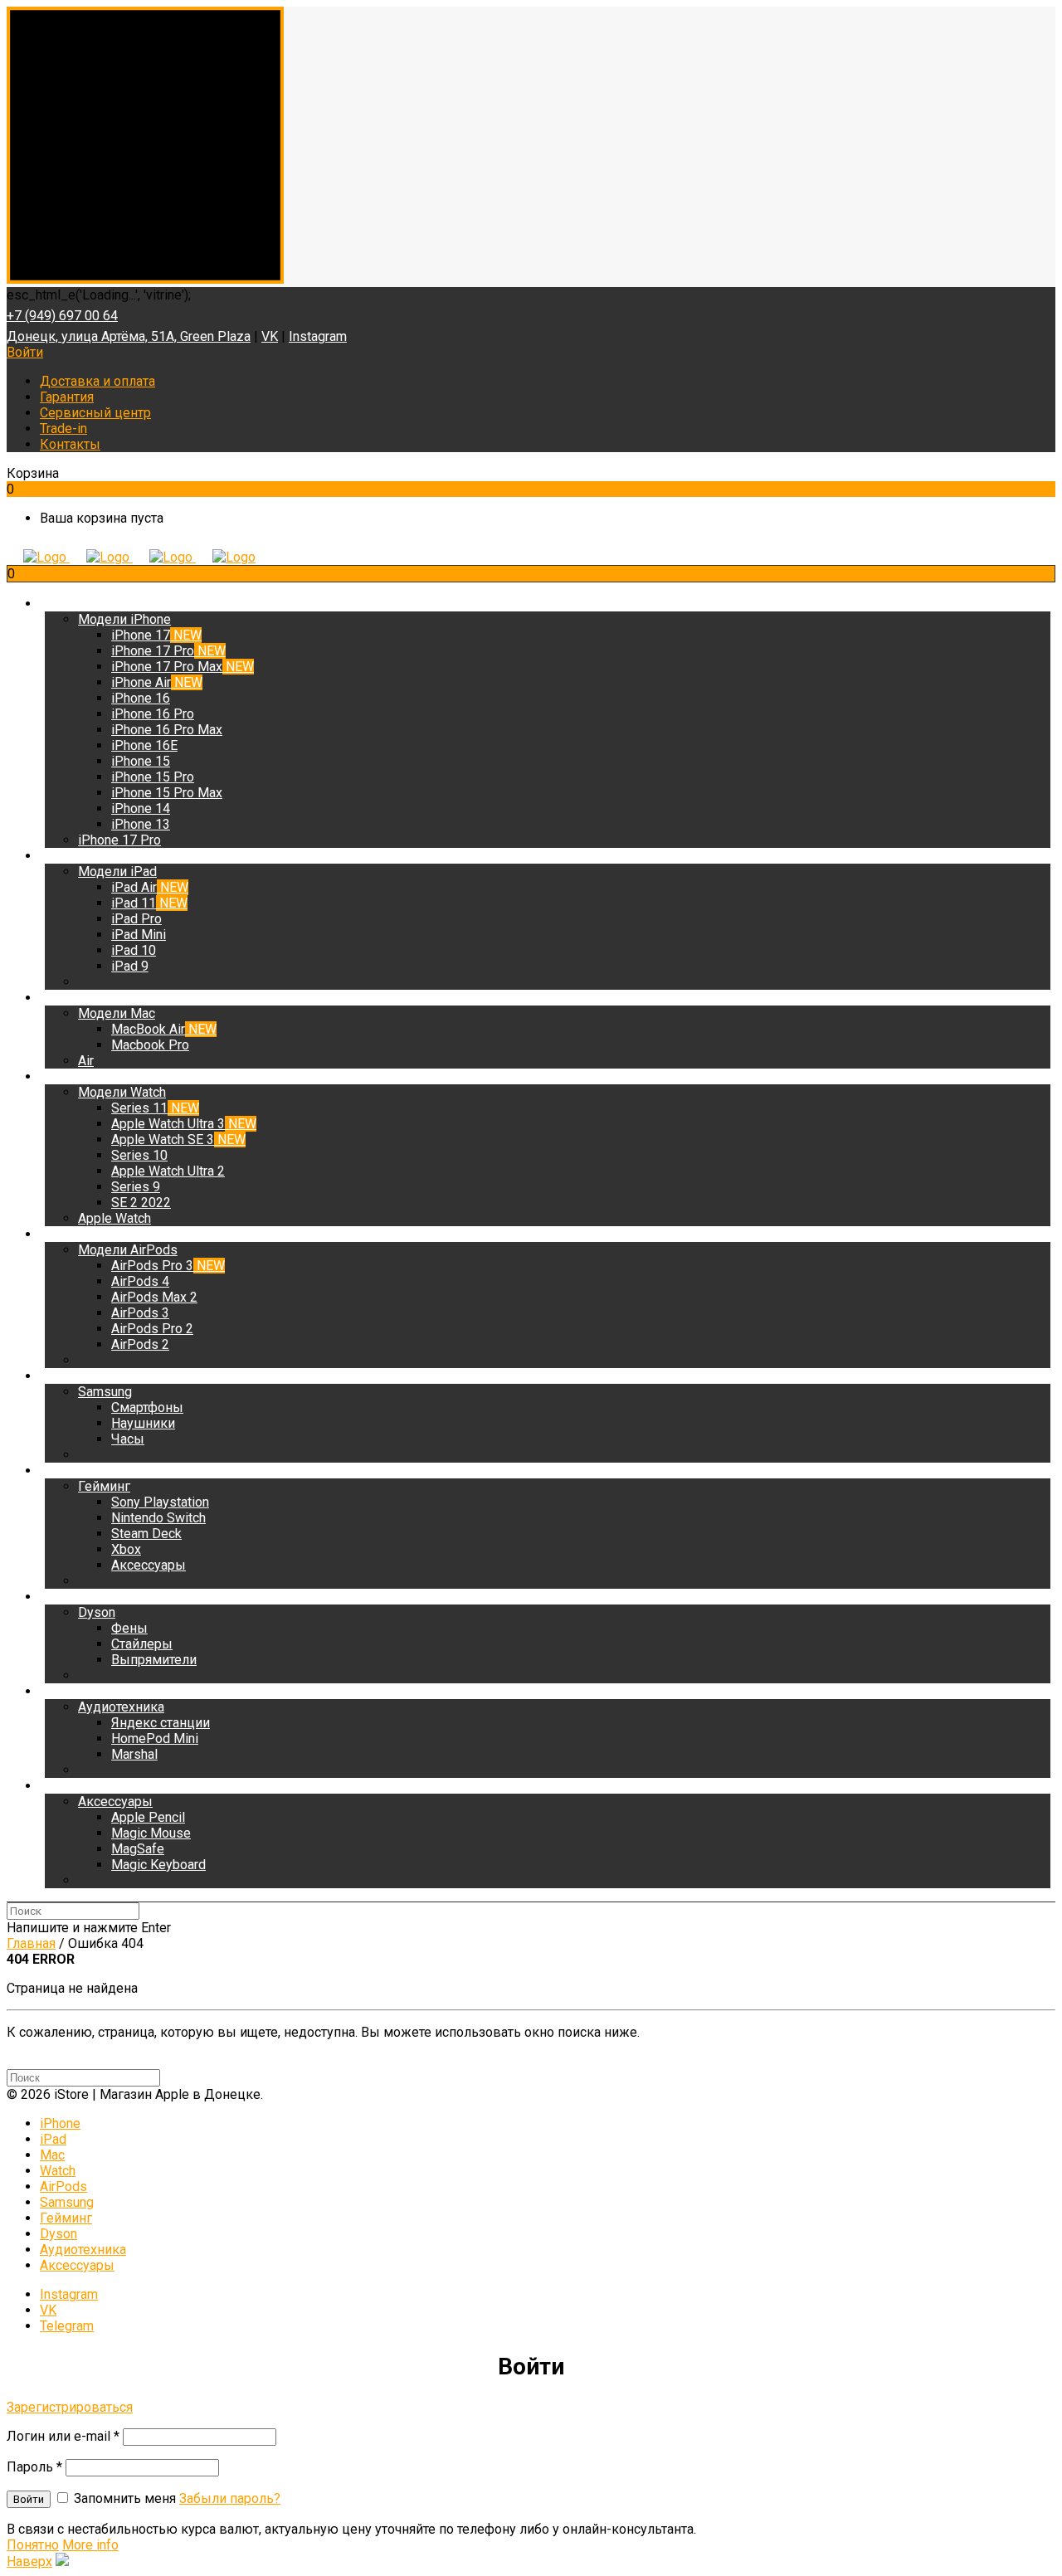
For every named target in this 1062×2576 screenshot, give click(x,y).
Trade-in (63, 429)
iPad (53, 2139)
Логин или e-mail (63, 2436)
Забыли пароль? (230, 2498)
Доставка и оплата (97, 381)
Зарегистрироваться (70, 2407)
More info (90, 2545)
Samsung (67, 2202)
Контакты (70, 444)
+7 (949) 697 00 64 (62, 316)
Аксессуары (77, 2265)
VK (270, 336)
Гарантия (67, 397)
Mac (52, 2155)
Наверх (29, 2561)
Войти (25, 352)
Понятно (33, 2545)
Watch (58, 2171)
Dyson (58, 2234)
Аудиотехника (83, 2250)
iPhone (60, 2123)
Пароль (34, 2467)
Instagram (318, 336)
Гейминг (66, 2218)
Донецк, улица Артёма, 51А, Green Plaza (129, 336)
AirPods (63, 2186)
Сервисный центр (95, 413)
